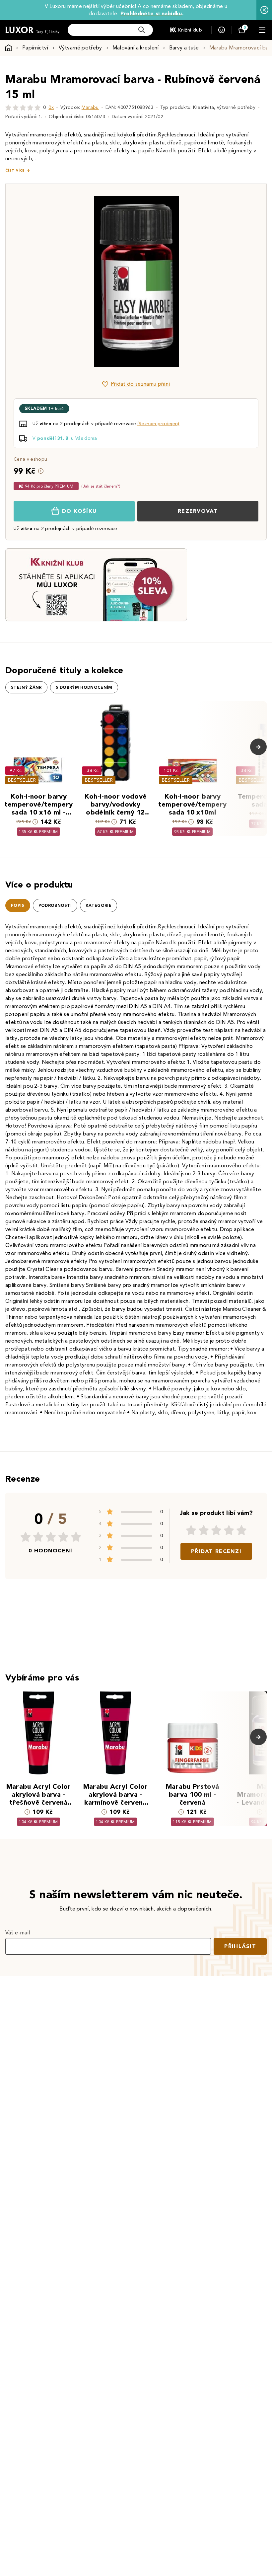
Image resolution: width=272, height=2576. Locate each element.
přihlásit (240, 1946)
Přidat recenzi (216, 1551)
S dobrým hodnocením (84, 687)
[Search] (142, 30)
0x (51, 107)
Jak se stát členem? (101, 486)
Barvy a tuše (184, 48)
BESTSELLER (22, 780)
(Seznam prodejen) (158, 424)
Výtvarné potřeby (80, 48)
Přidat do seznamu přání (140, 384)
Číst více (15, 170)
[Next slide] (211, 281)
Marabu (90, 107)
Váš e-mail (18, 1933)
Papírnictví (35, 48)
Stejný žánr (26, 687)
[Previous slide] (61, 281)
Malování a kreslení (136, 48)
